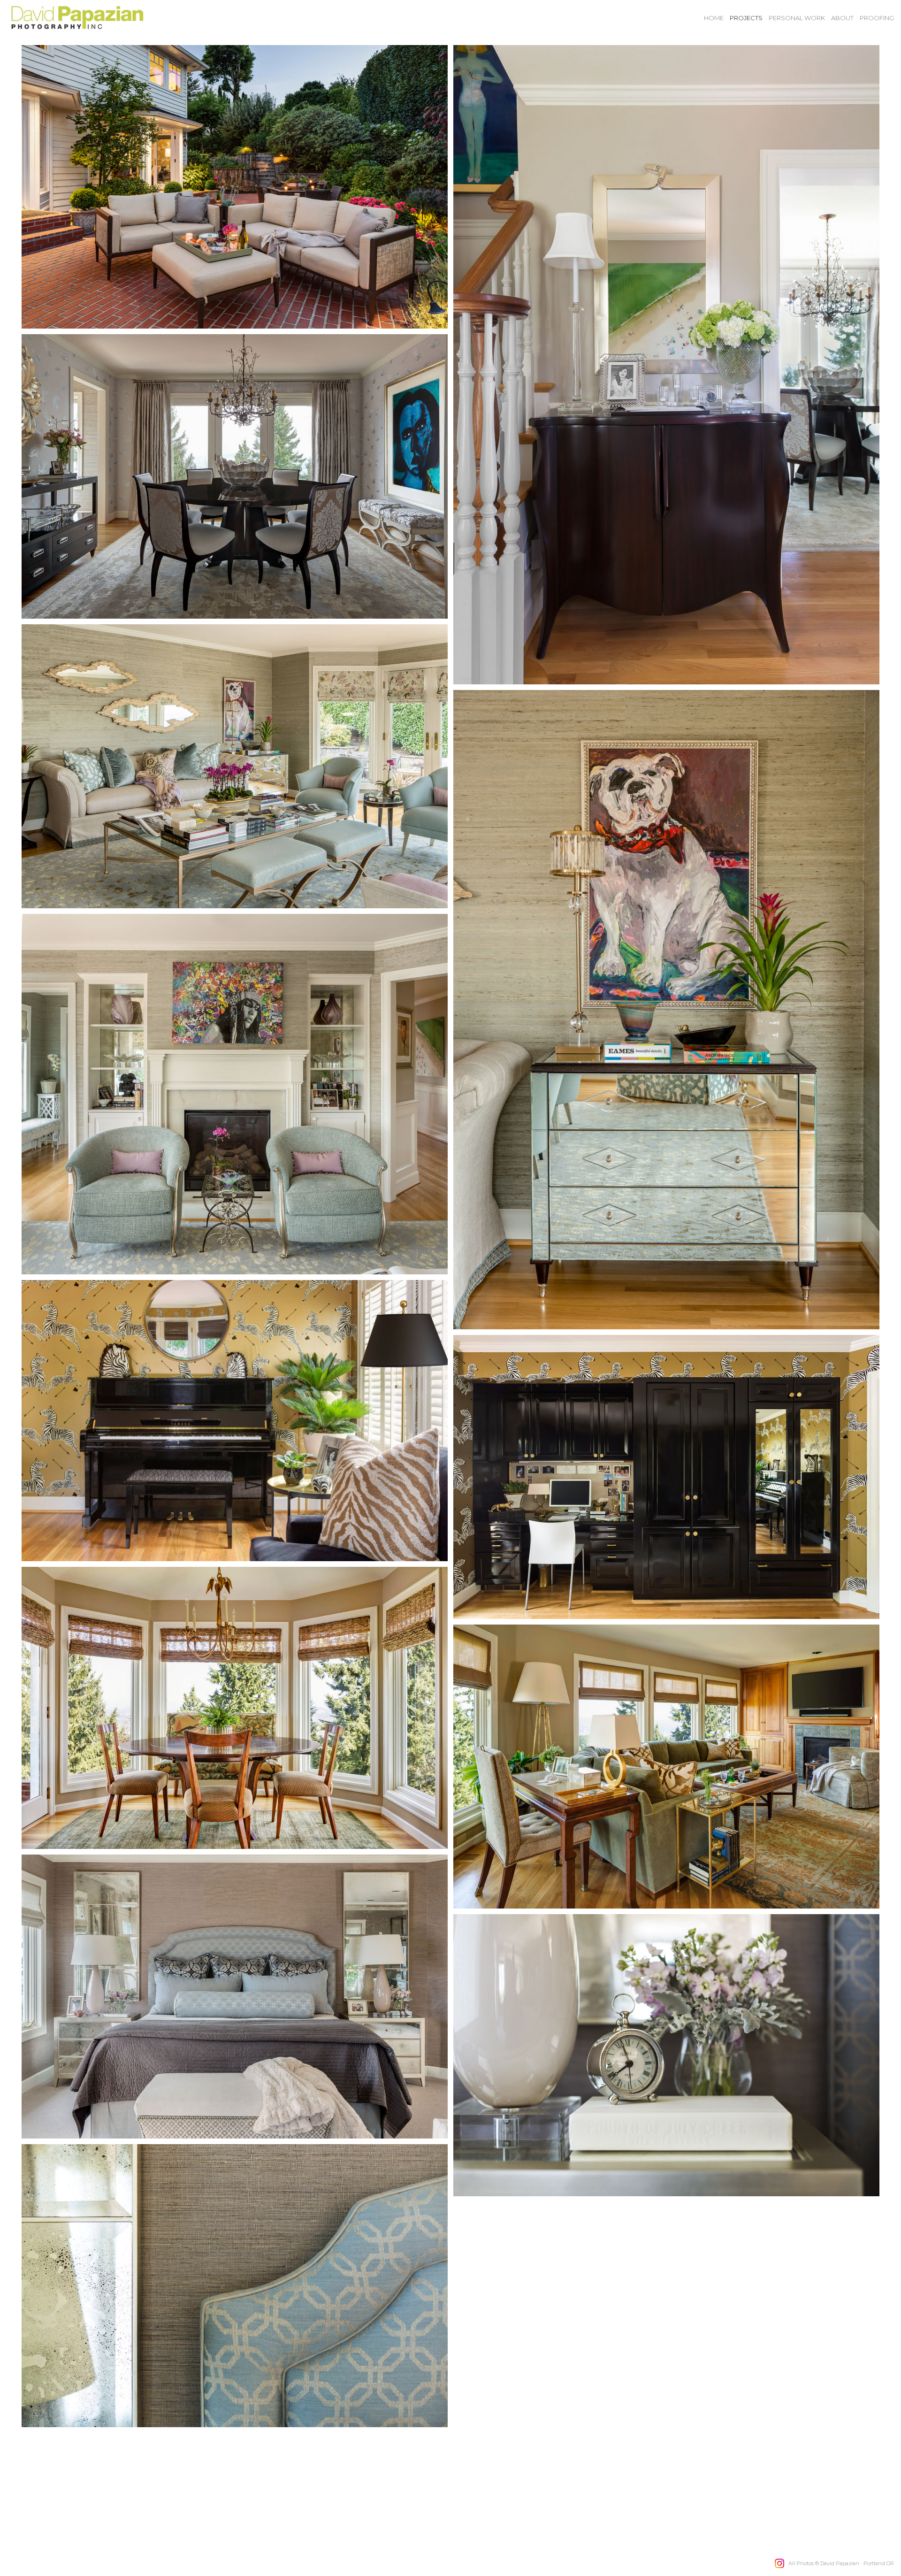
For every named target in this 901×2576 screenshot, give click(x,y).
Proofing (877, 18)
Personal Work (797, 18)
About (842, 18)
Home (714, 18)
